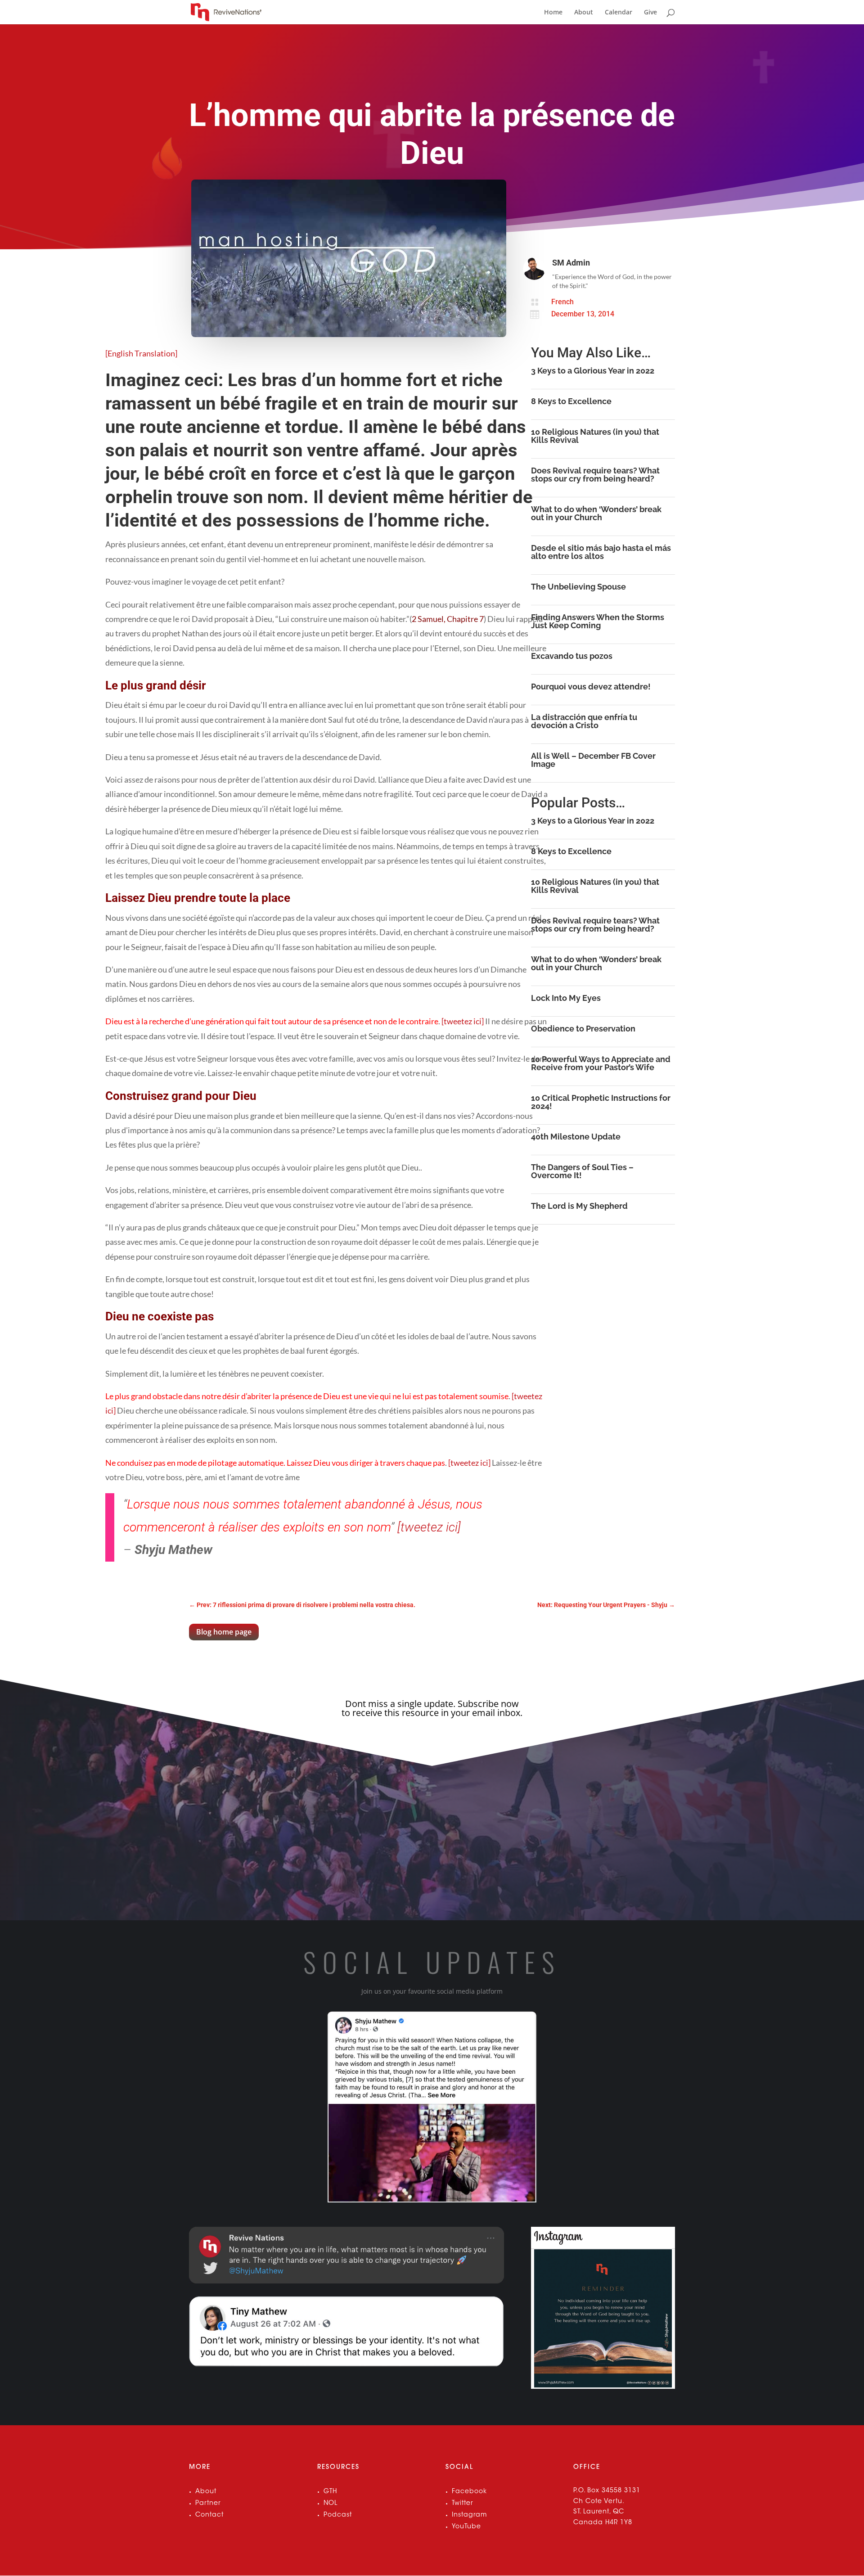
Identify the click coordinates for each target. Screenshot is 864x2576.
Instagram (469, 2515)
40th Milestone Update (576, 1137)
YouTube (466, 2527)
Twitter (463, 2504)
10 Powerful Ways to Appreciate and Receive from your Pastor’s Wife (601, 1063)
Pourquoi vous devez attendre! (591, 687)
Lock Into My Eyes (566, 998)
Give (650, 13)
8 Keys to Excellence (571, 401)
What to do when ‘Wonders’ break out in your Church (596, 513)
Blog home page (224, 1632)
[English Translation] (141, 353)
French (562, 302)
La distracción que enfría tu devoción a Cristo (584, 721)
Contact (209, 2515)
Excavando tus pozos (572, 656)
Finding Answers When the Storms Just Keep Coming (598, 621)
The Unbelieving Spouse (578, 587)
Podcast (338, 2515)
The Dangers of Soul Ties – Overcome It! (582, 1171)
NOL (331, 2504)
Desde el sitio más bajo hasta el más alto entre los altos (601, 552)
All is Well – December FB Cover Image (593, 760)
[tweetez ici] (463, 1021)
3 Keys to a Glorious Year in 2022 (593, 371)
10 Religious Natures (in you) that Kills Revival (595, 436)
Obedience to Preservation (583, 1029)
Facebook (469, 2492)
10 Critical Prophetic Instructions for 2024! (601, 1102)
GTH (330, 2492)
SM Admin (571, 263)
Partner (208, 2504)
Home (553, 13)
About (584, 13)
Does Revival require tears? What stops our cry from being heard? (595, 475)
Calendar (619, 13)
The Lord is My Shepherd (579, 1206)
